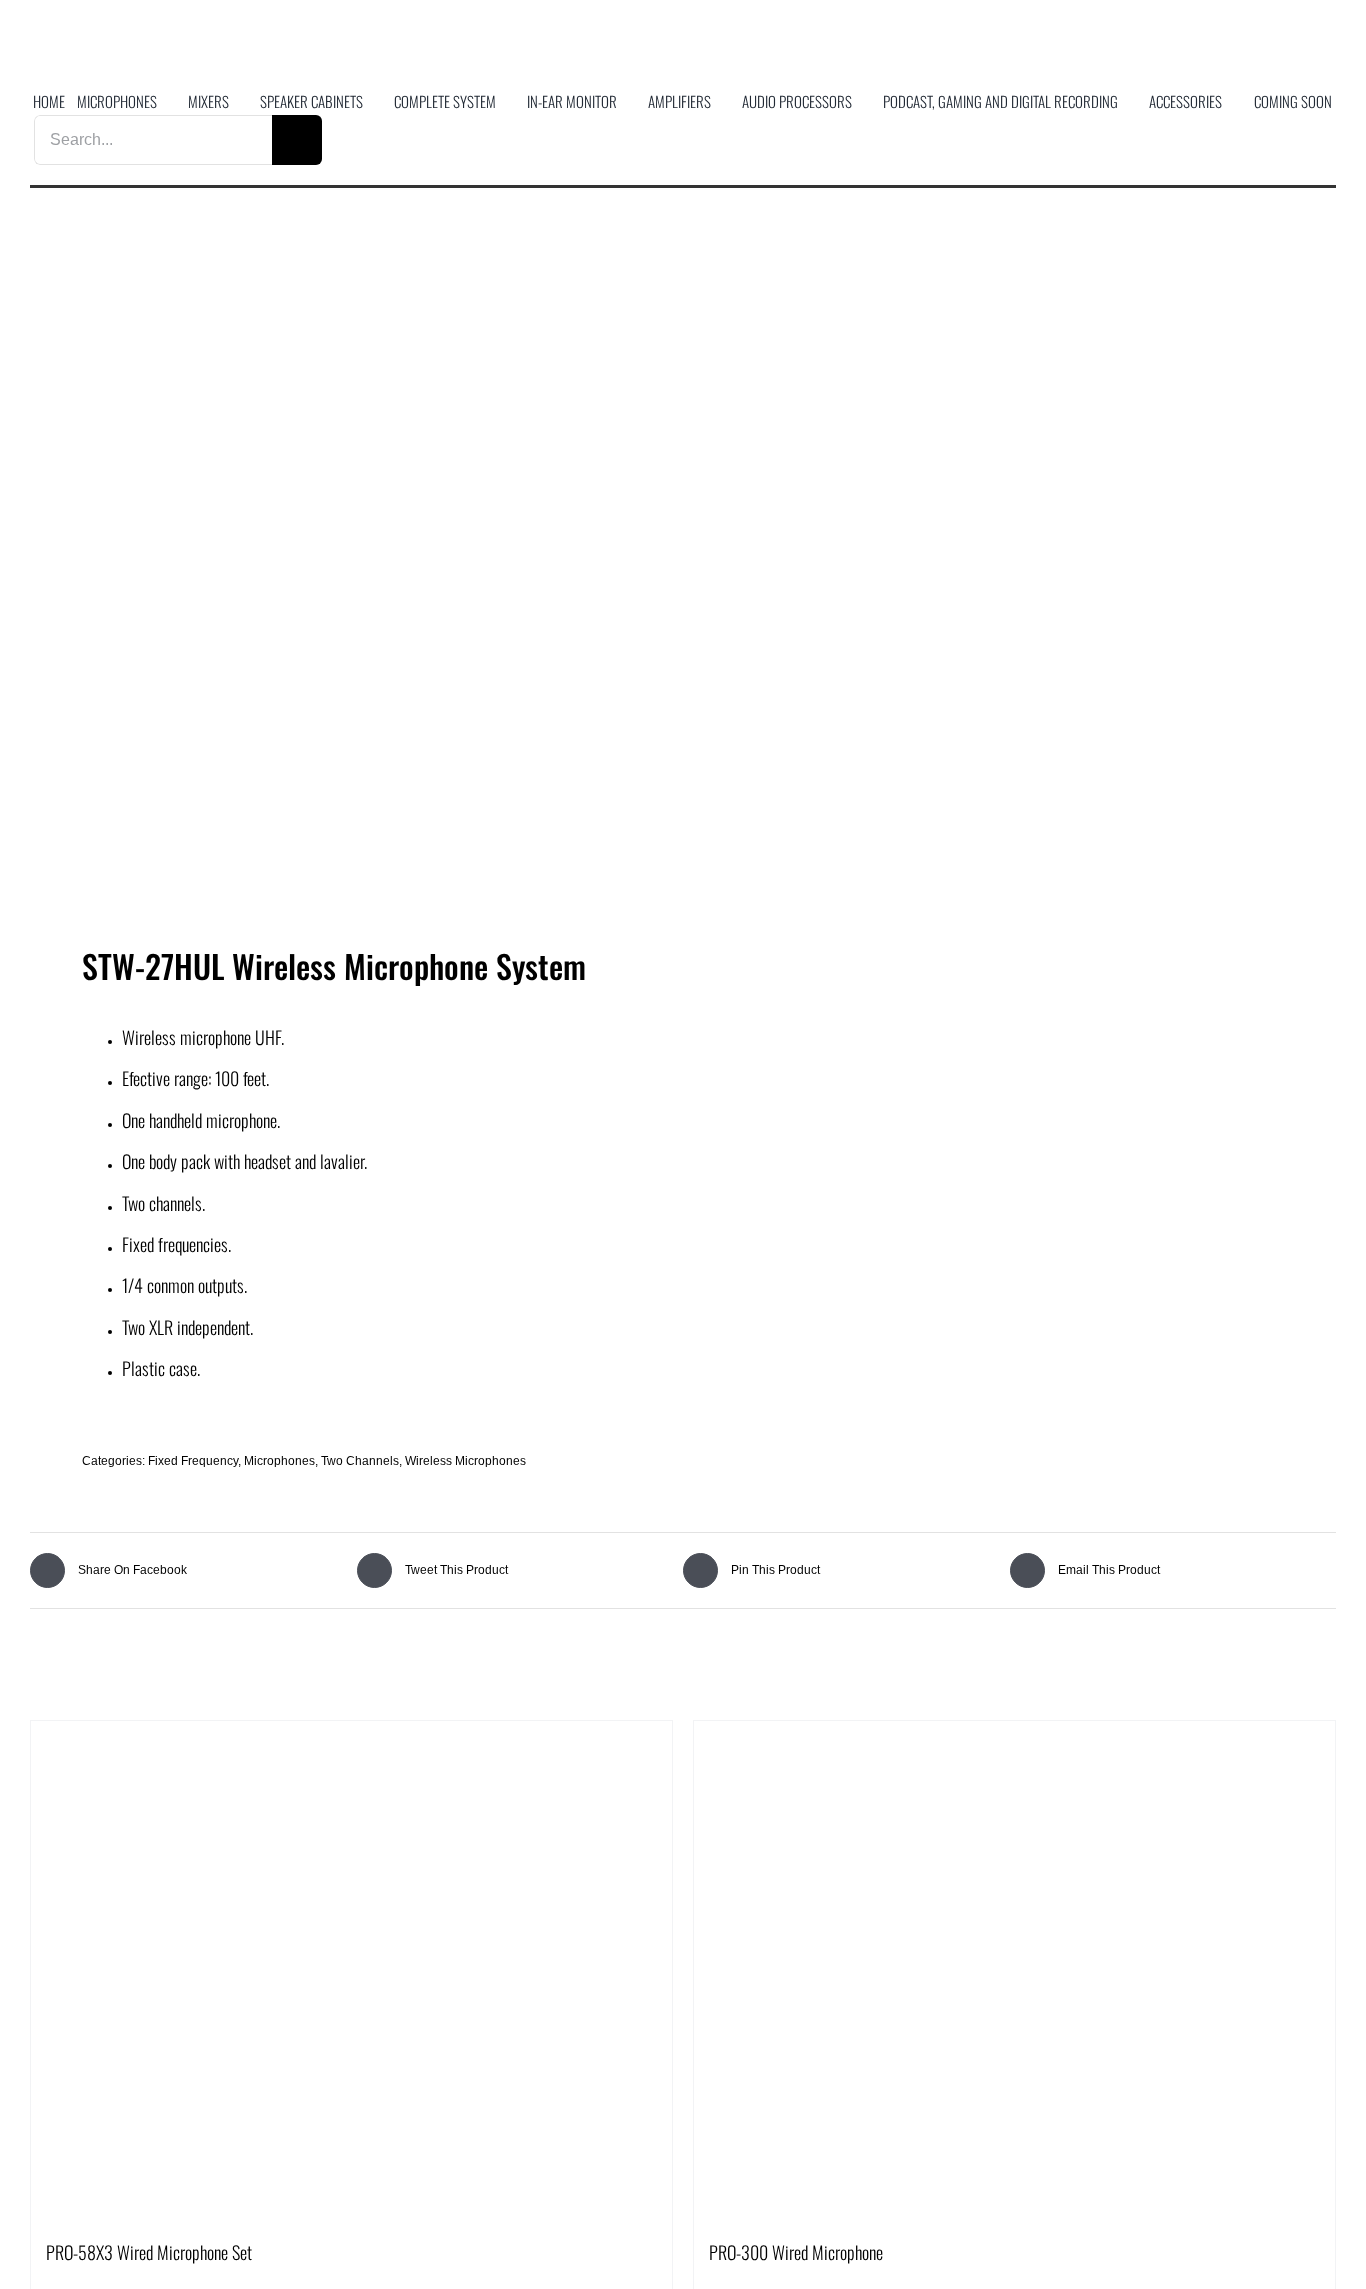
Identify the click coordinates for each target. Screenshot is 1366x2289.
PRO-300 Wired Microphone (796, 2252)
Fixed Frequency (193, 1461)
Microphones (279, 1461)
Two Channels (360, 1461)
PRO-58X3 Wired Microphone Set (149, 2252)
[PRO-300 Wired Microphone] (1014, 1971)
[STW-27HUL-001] (343, 581)
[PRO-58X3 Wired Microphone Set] (351, 1971)
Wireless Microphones (465, 1461)
